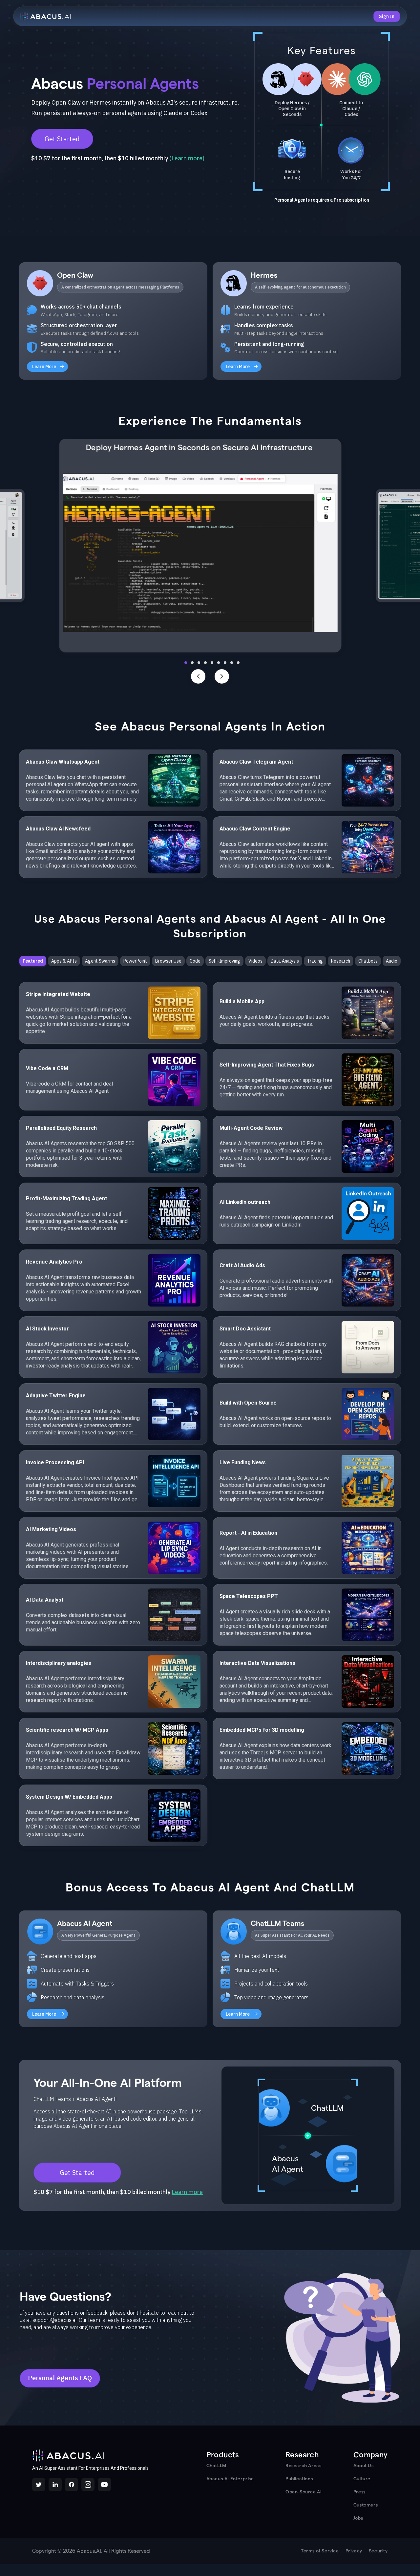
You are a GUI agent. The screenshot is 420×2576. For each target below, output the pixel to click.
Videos (255, 961)
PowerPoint (135, 961)
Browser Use (168, 961)
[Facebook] (72, 2485)
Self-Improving (224, 961)
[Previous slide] (198, 676)
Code (195, 961)
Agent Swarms (100, 961)
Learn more (187, 158)
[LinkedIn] (55, 2485)
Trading (315, 961)
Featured (33, 961)
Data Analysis (285, 961)
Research (341, 961)
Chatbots (368, 961)
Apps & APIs (64, 961)
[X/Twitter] (39, 2485)
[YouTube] (104, 2485)
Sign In (387, 16)
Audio (392, 961)
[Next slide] (222, 676)
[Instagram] (88, 2485)
